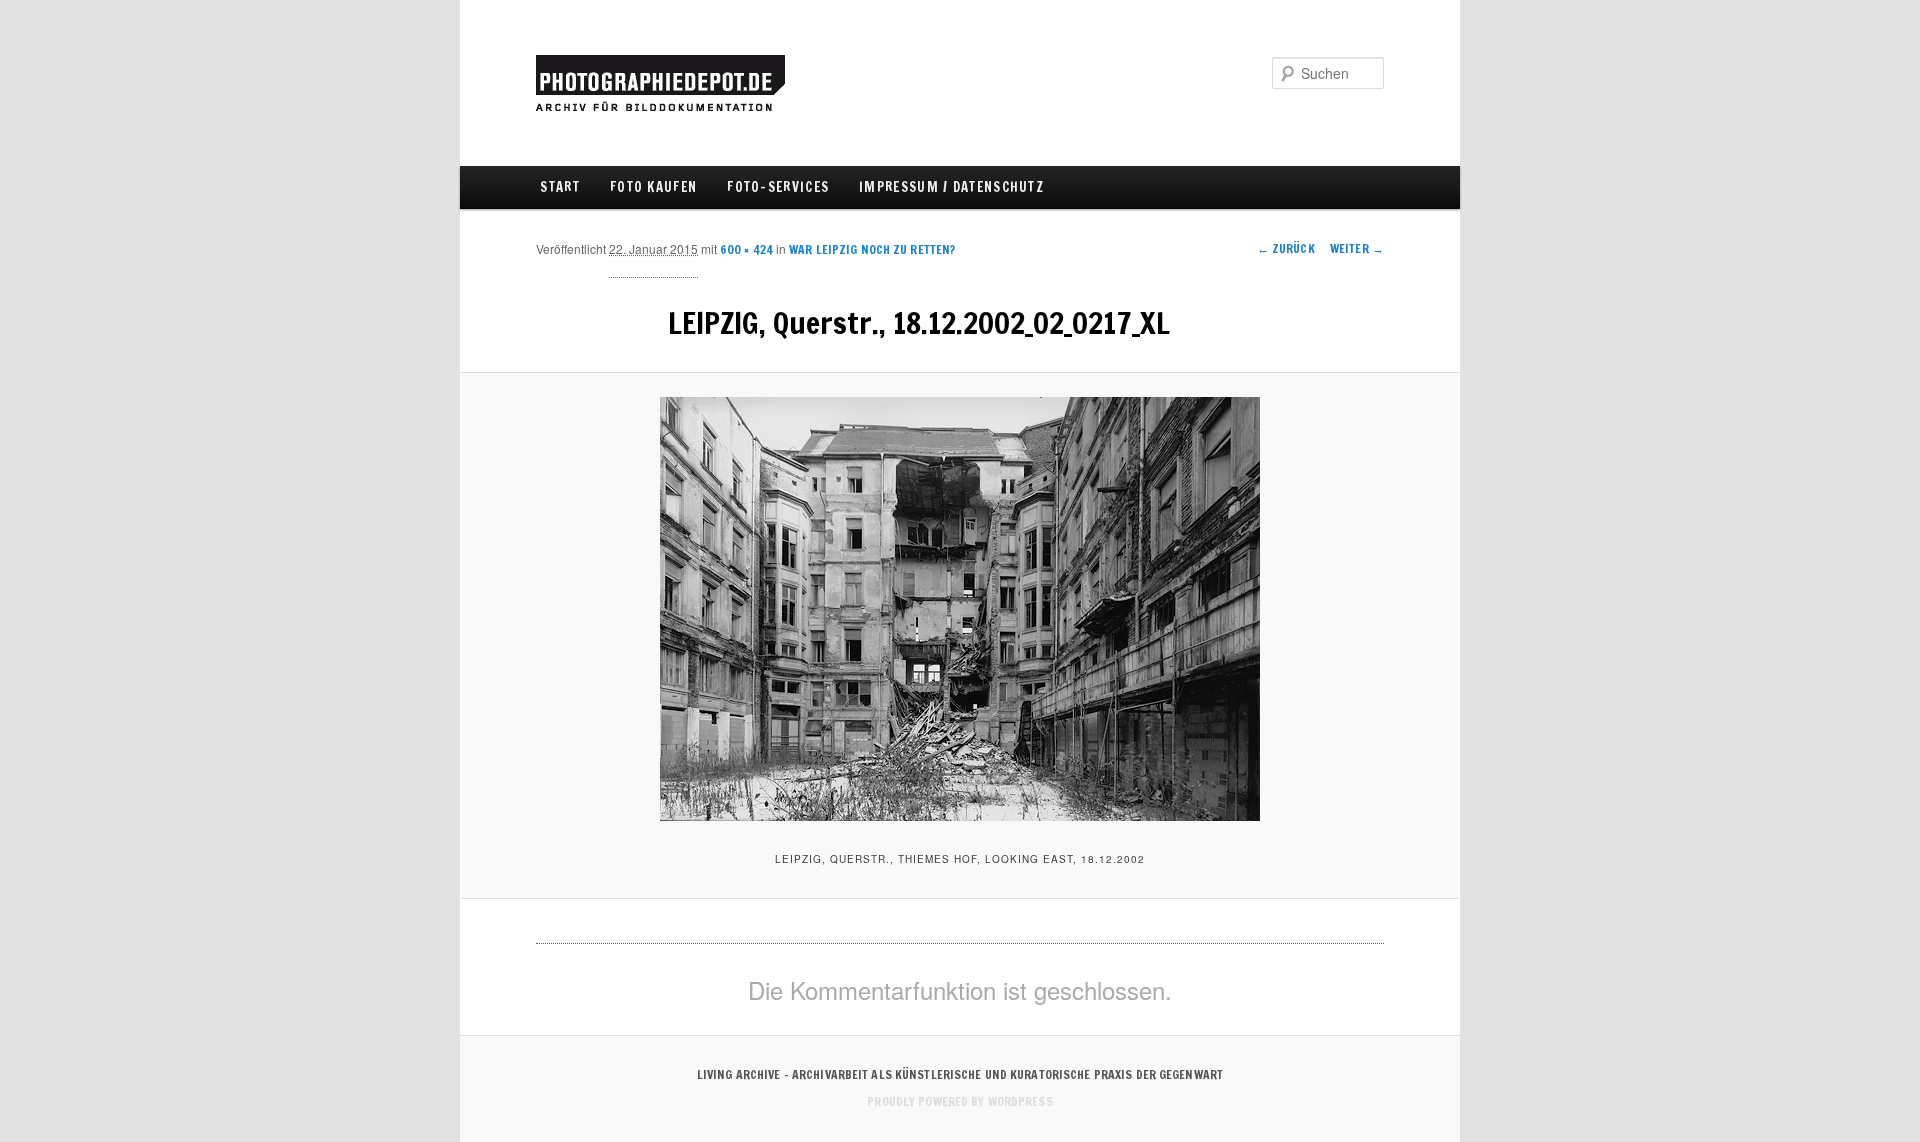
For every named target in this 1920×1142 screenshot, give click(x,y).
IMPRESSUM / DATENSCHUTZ (951, 187)
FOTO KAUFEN (653, 187)
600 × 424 (746, 249)
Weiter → (1357, 248)
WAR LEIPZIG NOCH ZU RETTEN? (872, 249)
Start (560, 187)
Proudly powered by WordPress (959, 1101)
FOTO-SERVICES (778, 187)
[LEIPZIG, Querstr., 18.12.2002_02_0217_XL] (960, 609)
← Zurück (1286, 248)
